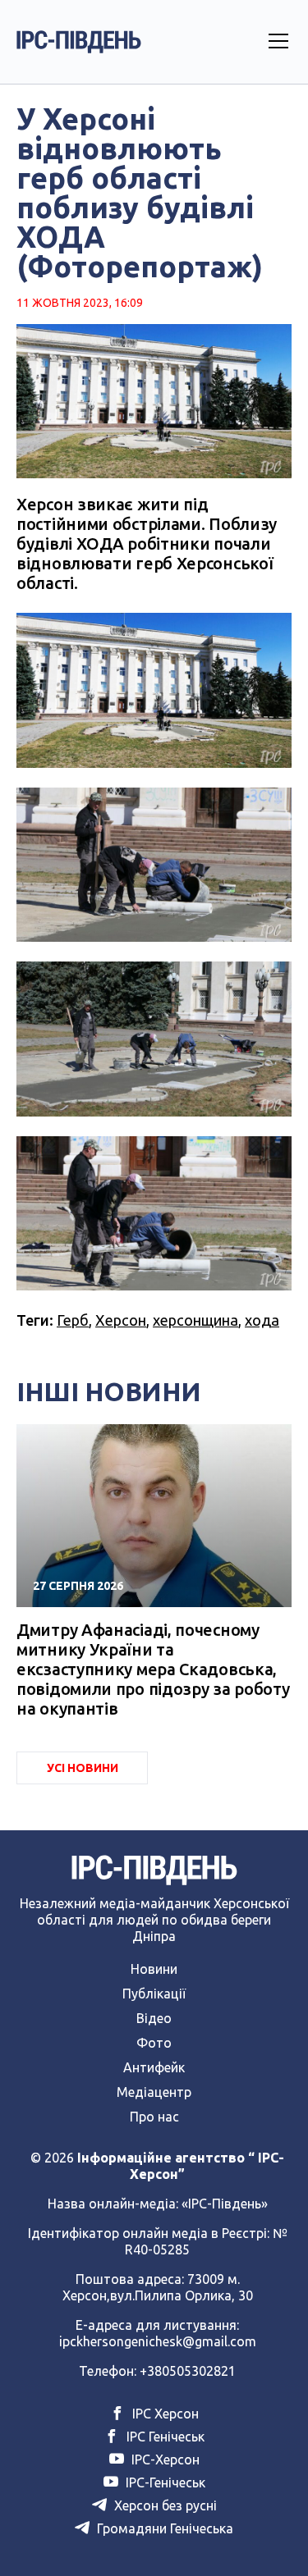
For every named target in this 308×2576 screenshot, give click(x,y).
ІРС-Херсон (164, 2460)
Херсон (121, 1320)
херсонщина (195, 1320)
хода (262, 1320)
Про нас (154, 2117)
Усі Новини (83, 1768)
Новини (154, 1969)
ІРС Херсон (164, 2414)
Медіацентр (154, 2092)
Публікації (154, 1994)
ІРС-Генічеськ (164, 2482)
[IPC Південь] (79, 42)
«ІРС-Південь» (225, 2204)
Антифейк (154, 2067)
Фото (154, 2043)
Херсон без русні (164, 2505)
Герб (73, 1320)
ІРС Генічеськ (164, 2437)
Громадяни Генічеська (163, 2528)
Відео (154, 2018)
